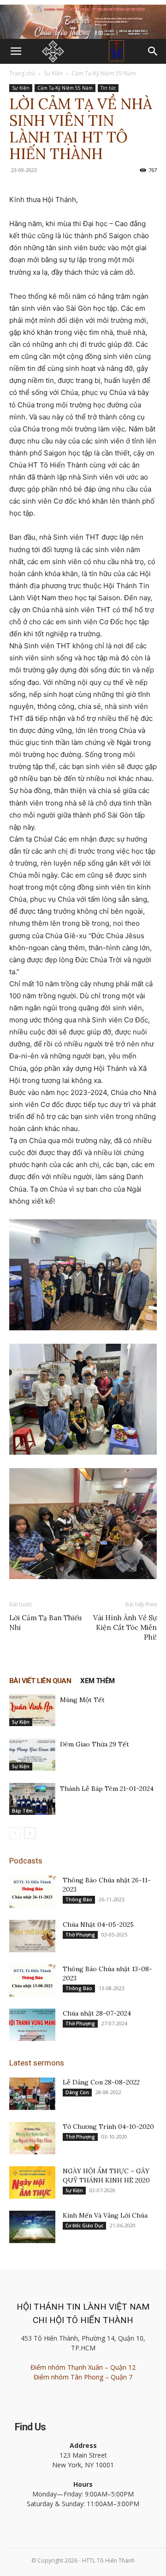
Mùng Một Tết (82, 1700)
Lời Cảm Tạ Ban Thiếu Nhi (45, 1623)
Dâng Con (77, 2092)
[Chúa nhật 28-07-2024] (32, 2025)
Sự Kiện (53, 73)
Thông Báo (79, 1900)
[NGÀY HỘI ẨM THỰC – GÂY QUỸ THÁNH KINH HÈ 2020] (32, 2183)
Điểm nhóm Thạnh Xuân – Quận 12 (83, 2367)
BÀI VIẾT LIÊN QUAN (40, 1681)
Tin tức (108, 88)
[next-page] (30, 1833)
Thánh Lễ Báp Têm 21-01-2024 (107, 1789)
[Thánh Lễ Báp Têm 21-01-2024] (32, 1799)
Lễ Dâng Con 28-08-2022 (101, 2082)
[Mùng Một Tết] (32, 1710)
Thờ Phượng (80, 1935)
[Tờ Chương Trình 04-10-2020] (32, 2138)
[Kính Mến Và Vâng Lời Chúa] (32, 2227)
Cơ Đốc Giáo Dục (84, 2226)
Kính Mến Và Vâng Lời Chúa (105, 2215)
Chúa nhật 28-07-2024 (97, 2013)
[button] (16, 51)
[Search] (153, 51)
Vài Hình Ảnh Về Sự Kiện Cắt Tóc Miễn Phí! (125, 1627)
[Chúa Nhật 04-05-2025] (32, 1936)
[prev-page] (15, 1833)
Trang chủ (22, 73)
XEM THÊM (97, 1681)
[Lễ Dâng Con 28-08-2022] (32, 2094)
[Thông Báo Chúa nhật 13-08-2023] (32, 1980)
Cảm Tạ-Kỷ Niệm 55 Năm (104, 73)
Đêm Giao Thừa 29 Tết (95, 1744)
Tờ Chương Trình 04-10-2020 (108, 2127)
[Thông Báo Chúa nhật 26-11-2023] (32, 1892)
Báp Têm (22, 1811)
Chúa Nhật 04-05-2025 (98, 1924)
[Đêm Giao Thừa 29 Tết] (32, 1755)
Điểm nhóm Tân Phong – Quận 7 (83, 2377)
